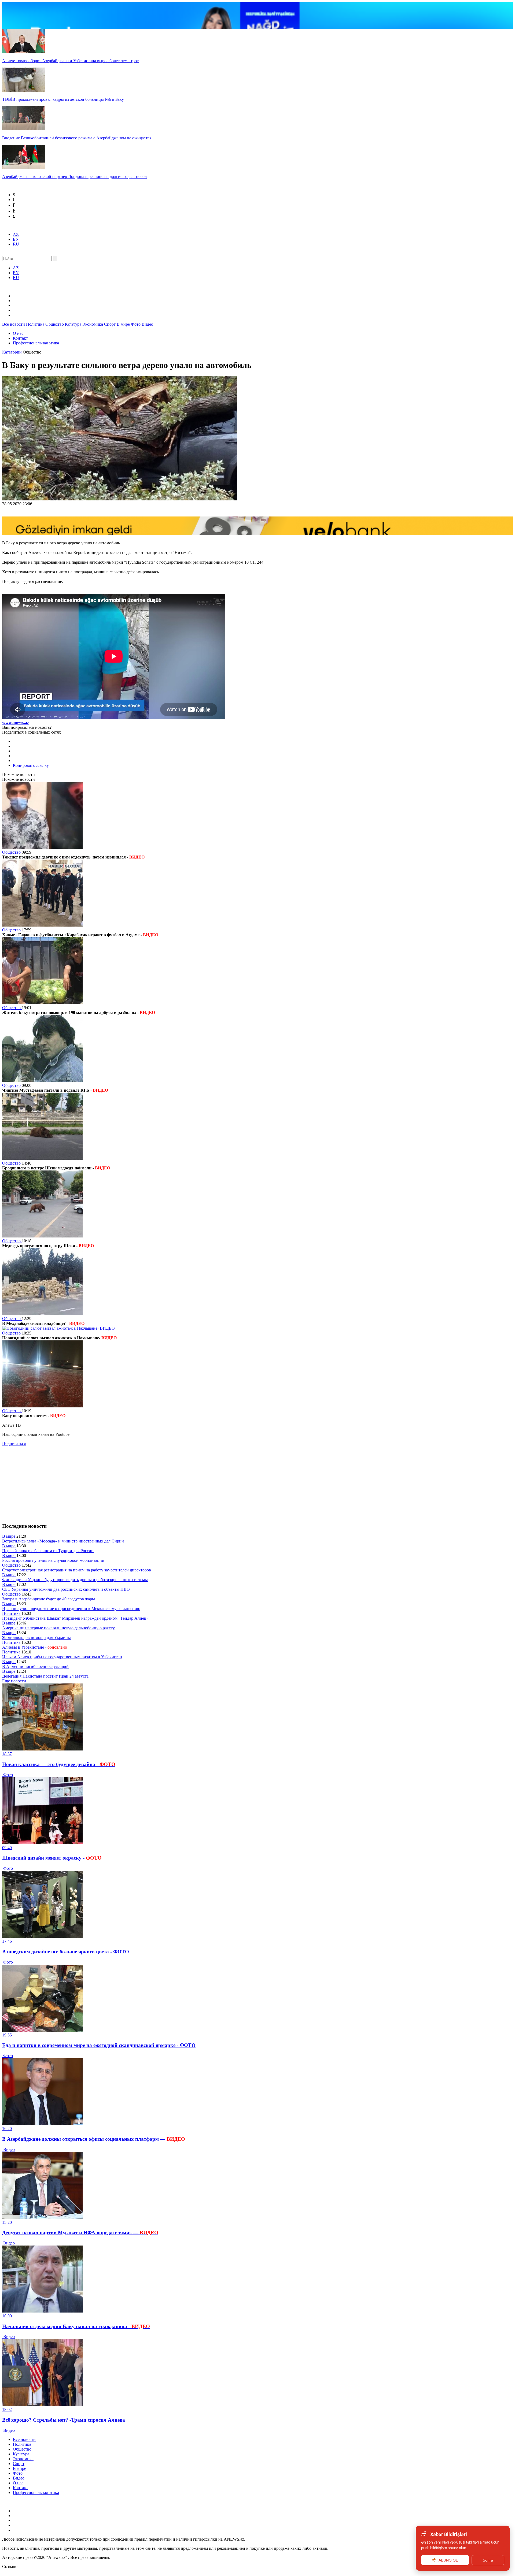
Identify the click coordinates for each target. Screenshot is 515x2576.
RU (16, 244)
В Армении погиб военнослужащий (35, 1666)
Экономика (93, 324)
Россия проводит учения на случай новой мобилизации (53, 1560)
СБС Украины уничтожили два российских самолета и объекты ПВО (66, 1589)
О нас (18, 333)
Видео (147, 324)
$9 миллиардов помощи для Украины (36, 1638)
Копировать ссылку (31, 765)
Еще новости (15, 1681)
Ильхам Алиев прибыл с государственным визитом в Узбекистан (62, 1657)
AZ (16, 234)
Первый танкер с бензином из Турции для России (48, 1551)
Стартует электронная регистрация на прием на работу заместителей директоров (77, 1570)
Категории (12, 352)
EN (16, 239)
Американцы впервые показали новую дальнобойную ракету (58, 1628)
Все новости (14, 324)
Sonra (488, 2560)
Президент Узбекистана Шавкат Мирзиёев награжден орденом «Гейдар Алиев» (75, 1618)
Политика (36, 324)
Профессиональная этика (36, 343)
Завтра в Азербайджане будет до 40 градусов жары (49, 1599)
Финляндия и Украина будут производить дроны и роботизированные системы (75, 1580)
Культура (74, 324)
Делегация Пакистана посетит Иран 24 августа (45, 1676)
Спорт (110, 324)
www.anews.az (16, 722)
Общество (55, 324)
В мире (124, 324)
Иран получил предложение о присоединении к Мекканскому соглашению (71, 1609)
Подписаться (14, 1443)
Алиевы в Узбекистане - (35, 1647)
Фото (136, 324)
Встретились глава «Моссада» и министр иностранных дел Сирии (63, 1541)
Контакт (20, 338)
